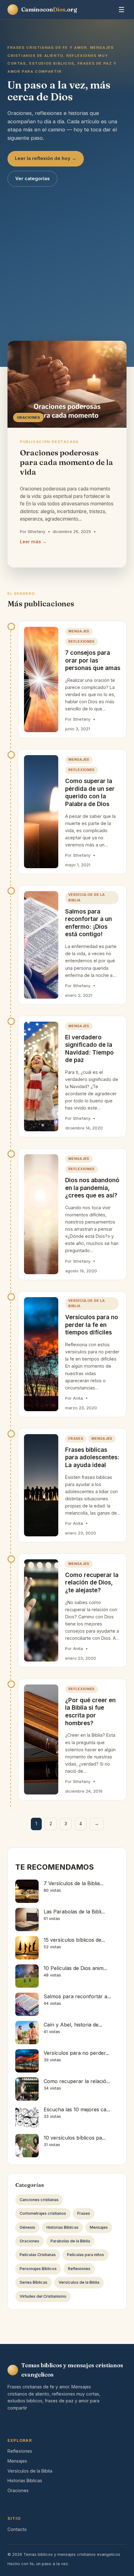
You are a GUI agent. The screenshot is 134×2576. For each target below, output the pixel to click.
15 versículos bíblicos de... (74, 1940)
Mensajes (79, 631)
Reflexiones (81, 641)
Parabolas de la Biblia (70, 2241)
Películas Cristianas (38, 2255)
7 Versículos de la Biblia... (74, 1883)
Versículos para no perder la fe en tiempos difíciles (92, 1325)
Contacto (17, 2529)
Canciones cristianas (39, 2200)
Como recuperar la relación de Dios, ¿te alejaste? (92, 1583)
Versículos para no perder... (77, 2053)
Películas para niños (86, 2255)
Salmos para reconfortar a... (77, 1996)
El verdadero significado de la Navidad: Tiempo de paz (89, 1049)
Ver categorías (32, 179)
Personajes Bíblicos (38, 2269)
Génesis (27, 2227)
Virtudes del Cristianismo (43, 2296)
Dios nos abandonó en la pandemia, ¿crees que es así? (92, 1188)
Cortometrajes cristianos (43, 2213)
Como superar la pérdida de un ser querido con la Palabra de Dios (90, 793)
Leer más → (33, 542)
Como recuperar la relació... (77, 2081)
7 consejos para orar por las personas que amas (93, 660)
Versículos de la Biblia (86, 897)
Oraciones (29, 2241)
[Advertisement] (67, 257)
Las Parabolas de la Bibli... (74, 1912)
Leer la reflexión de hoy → (46, 158)
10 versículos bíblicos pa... (75, 2138)
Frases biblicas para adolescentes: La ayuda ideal (92, 1457)
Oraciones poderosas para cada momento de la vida (67, 462)
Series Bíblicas (33, 2282)
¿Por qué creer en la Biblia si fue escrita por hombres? (90, 1712)
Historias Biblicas (62, 2227)
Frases (76, 1438)
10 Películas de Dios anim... (75, 1968)
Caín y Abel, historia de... (73, 2025)
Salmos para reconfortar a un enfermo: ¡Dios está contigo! (89, 923)
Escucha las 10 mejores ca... (77, 2109)
